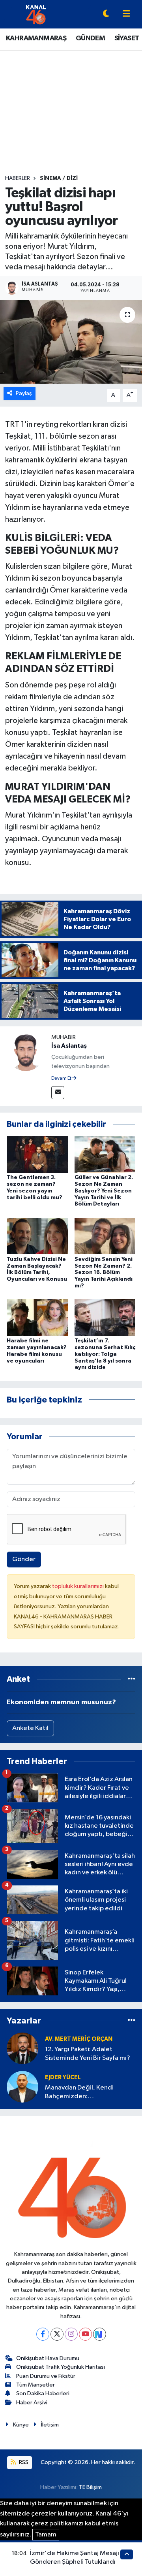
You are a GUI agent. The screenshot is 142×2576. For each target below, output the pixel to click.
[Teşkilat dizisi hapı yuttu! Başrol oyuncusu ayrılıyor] (71, 342)
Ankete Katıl (30, 1728)
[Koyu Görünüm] (106, 14)
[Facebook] (43, 2334)
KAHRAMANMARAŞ (36, 38)
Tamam (46, 2535)
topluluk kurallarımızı (78, 1586)
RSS (23, 2462)
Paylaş (24, 393)
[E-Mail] (58, 1093)
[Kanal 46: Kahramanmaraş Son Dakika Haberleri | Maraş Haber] (36, 14)
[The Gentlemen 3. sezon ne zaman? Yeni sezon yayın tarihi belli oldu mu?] (37, 1154)
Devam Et (62, 1079)
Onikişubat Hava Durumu (48, 2358)
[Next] (100, 2334)
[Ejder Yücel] (22, 2087)
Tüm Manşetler (35, 2385)
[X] (57, 2334)
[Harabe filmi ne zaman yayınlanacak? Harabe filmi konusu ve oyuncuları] (37, 1318)
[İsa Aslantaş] (26, 1052)
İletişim (50, 2425)
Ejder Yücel (63, 2077)
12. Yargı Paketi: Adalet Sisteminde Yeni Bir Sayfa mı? (88, 2054)
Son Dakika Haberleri (43, 2393)
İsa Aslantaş (69, 1046)
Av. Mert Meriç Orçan (79, 2039)
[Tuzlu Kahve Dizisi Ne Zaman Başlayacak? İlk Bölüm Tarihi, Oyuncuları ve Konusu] (37, 1236)
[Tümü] (132, 1679)
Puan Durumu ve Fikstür (46, 2376)
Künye (21, 2425)
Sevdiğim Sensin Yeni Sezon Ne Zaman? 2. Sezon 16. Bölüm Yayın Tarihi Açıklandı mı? (104, 1273)
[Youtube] (85, 2334)
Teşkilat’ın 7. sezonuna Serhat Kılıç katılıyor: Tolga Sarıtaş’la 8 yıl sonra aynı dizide (105, 1354)
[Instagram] (71, 2334)
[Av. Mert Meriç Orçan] (22, 2048)
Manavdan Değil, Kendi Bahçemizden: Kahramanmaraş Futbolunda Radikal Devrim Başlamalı (86, 2092)
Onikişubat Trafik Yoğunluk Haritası (61, 2367)
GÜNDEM (90, 38)
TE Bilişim (90, 2487)
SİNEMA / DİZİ (59, 178)
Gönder (24, 1559)
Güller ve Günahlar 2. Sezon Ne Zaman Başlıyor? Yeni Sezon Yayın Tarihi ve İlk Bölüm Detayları (104, 1191)
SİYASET (127, 38)
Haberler (18, 178)
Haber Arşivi (32, 2403)
